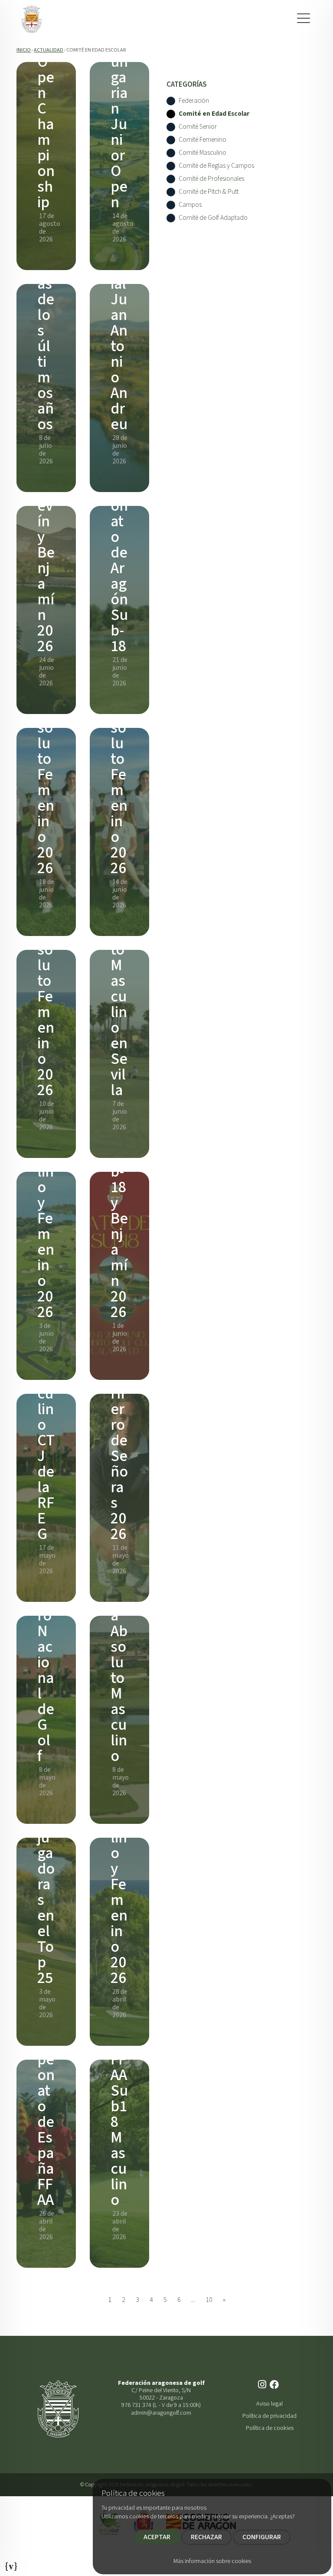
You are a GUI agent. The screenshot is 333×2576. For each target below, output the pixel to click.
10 (209, 2300)
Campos (190, 205)
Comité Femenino (202, 140)
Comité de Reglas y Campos (216, 166)
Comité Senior (198, 127)
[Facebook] (275, 2385)
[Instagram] (263, 2385)
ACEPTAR (157, 2537)
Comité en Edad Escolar (214, 114)
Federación (194, 101)
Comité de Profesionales (211, 179)
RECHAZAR (206, 2537)
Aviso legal (269, 2404)
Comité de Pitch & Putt (209, 192)
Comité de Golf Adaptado (213, 218)
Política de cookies (270, 2428)
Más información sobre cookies (212, 2561)
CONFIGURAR (262, 2537)
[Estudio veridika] (11, 2564)
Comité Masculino (202, 153)
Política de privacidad (269, 2416)
